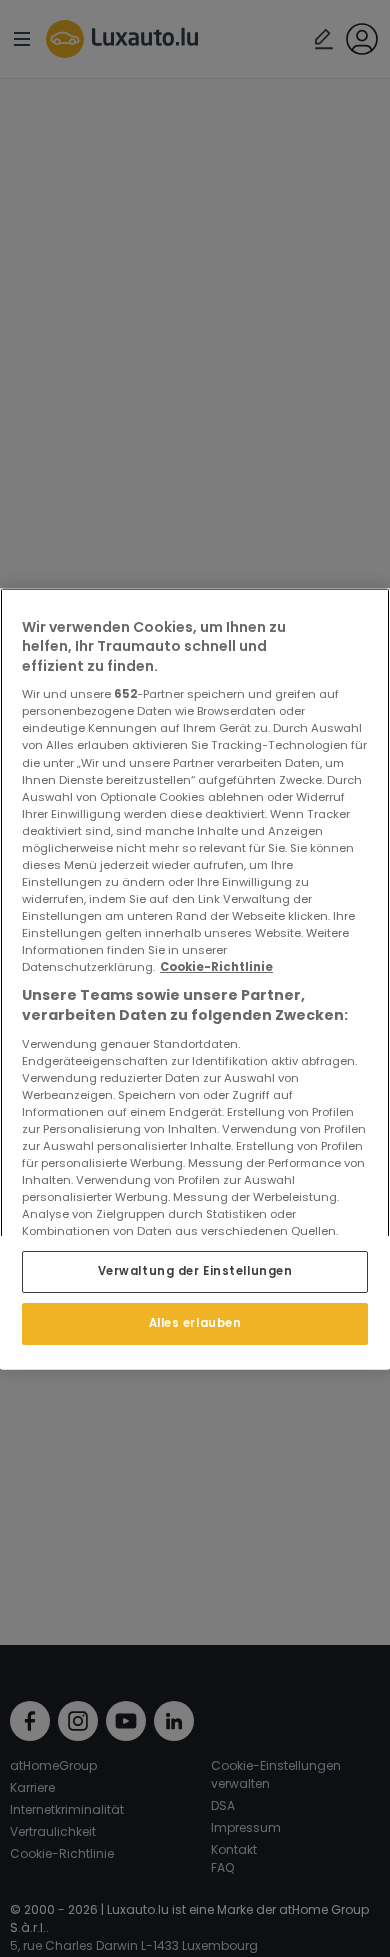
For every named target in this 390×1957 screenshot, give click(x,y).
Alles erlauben (195, 1323)
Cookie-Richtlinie (216, 967)
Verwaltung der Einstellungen (195, 1271)
